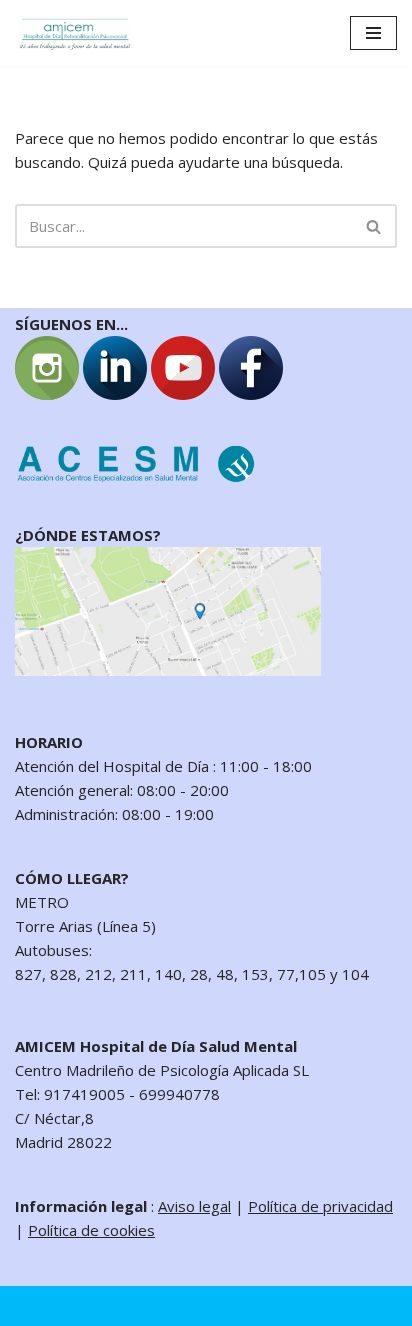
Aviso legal (194, 1206)
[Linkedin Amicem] (115, 394)
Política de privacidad (320, 1206)
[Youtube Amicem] (183, 394)
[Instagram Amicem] (47, 394)
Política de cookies (91, 1230)
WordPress (236, 1306)
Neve (33, 1306)
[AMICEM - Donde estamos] (168, 670)
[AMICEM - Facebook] (251, 394)
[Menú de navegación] (373, 33)
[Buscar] (374, 226)
